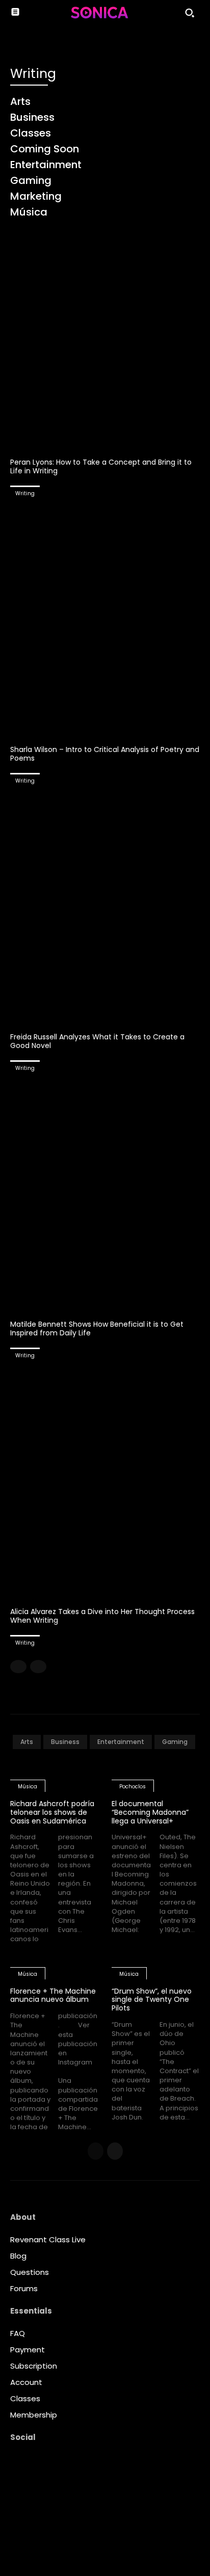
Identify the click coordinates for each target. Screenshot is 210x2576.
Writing (25, 493)
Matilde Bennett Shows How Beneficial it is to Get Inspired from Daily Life (97, 1329)
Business (65, 1742)
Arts (27, 1742)
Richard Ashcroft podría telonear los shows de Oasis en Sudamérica (52, 1812)
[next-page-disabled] (38, 1667)
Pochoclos (133, 1787)
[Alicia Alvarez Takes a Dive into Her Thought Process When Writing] (105, 1484)
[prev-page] (18, 1667)
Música (28, 1787)
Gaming (175, 1742)
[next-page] (115, 2151)
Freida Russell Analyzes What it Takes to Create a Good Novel (97, 1041)
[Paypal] (18, 2526)
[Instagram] (18, 2505)
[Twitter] (18, 2547)
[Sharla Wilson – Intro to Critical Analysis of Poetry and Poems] (105, 622)
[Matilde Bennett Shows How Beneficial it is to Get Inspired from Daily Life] (105, 1196)
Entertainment (121, 1742)
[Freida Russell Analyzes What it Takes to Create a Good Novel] (105, 909)
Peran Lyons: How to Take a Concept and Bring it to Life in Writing (101, 466)
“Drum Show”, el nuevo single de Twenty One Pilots (152, 2000)
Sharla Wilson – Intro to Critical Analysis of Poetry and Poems (105, 754)
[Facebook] (18, 2483)
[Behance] (18, 2462)
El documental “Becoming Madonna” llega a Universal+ (150, 1812)
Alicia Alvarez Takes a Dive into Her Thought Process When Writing (102, 1616)
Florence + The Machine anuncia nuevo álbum (53, 1995)
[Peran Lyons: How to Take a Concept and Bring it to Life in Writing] (105, 334)
